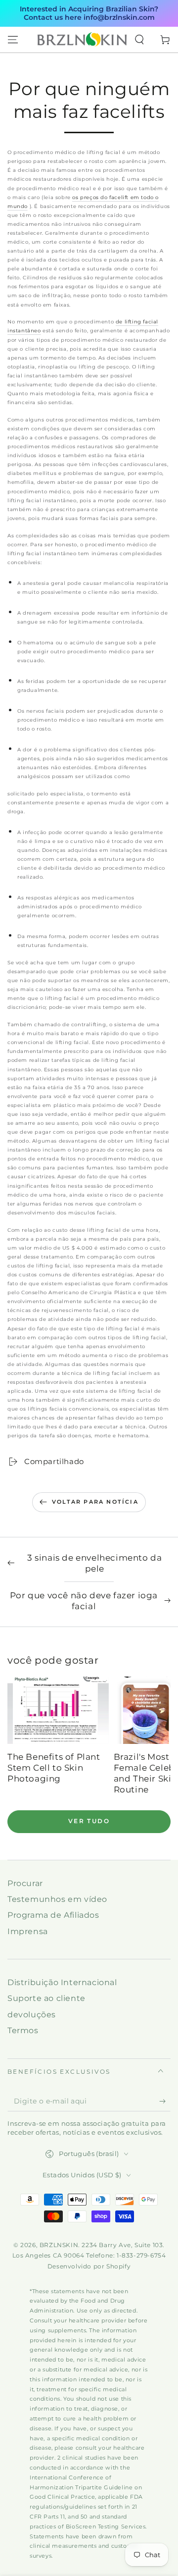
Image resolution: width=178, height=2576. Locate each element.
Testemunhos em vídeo (57, 1899)
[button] (139, 40)
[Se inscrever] (165, 2102)
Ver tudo (89, 1821)
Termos (23, 2030)
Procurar (25, 1883)
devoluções (32, 2015)
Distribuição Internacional (62, 1982)
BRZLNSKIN (59, 2245)
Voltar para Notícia (95, 1502)
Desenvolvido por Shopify (89, 2266)
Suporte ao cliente (46, 1998)
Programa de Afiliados (53, 1915)
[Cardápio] (13, 40)
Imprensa (28, 1931)
